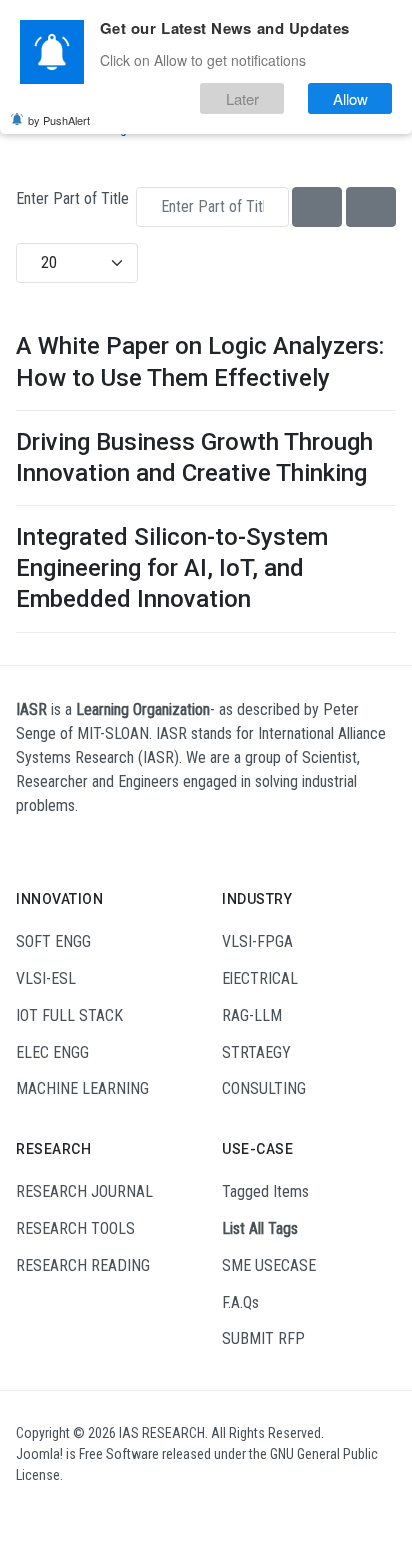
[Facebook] (29, 1512)
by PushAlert (59, 120)
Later (242, 98)
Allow (350, 98)
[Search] (317, 207)
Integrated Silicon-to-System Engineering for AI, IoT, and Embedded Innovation (172, 568)
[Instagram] (54, 1512)
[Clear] (371, 207)
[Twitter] (105, 1512)
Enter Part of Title (74, 198)
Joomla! (39, 1454)
